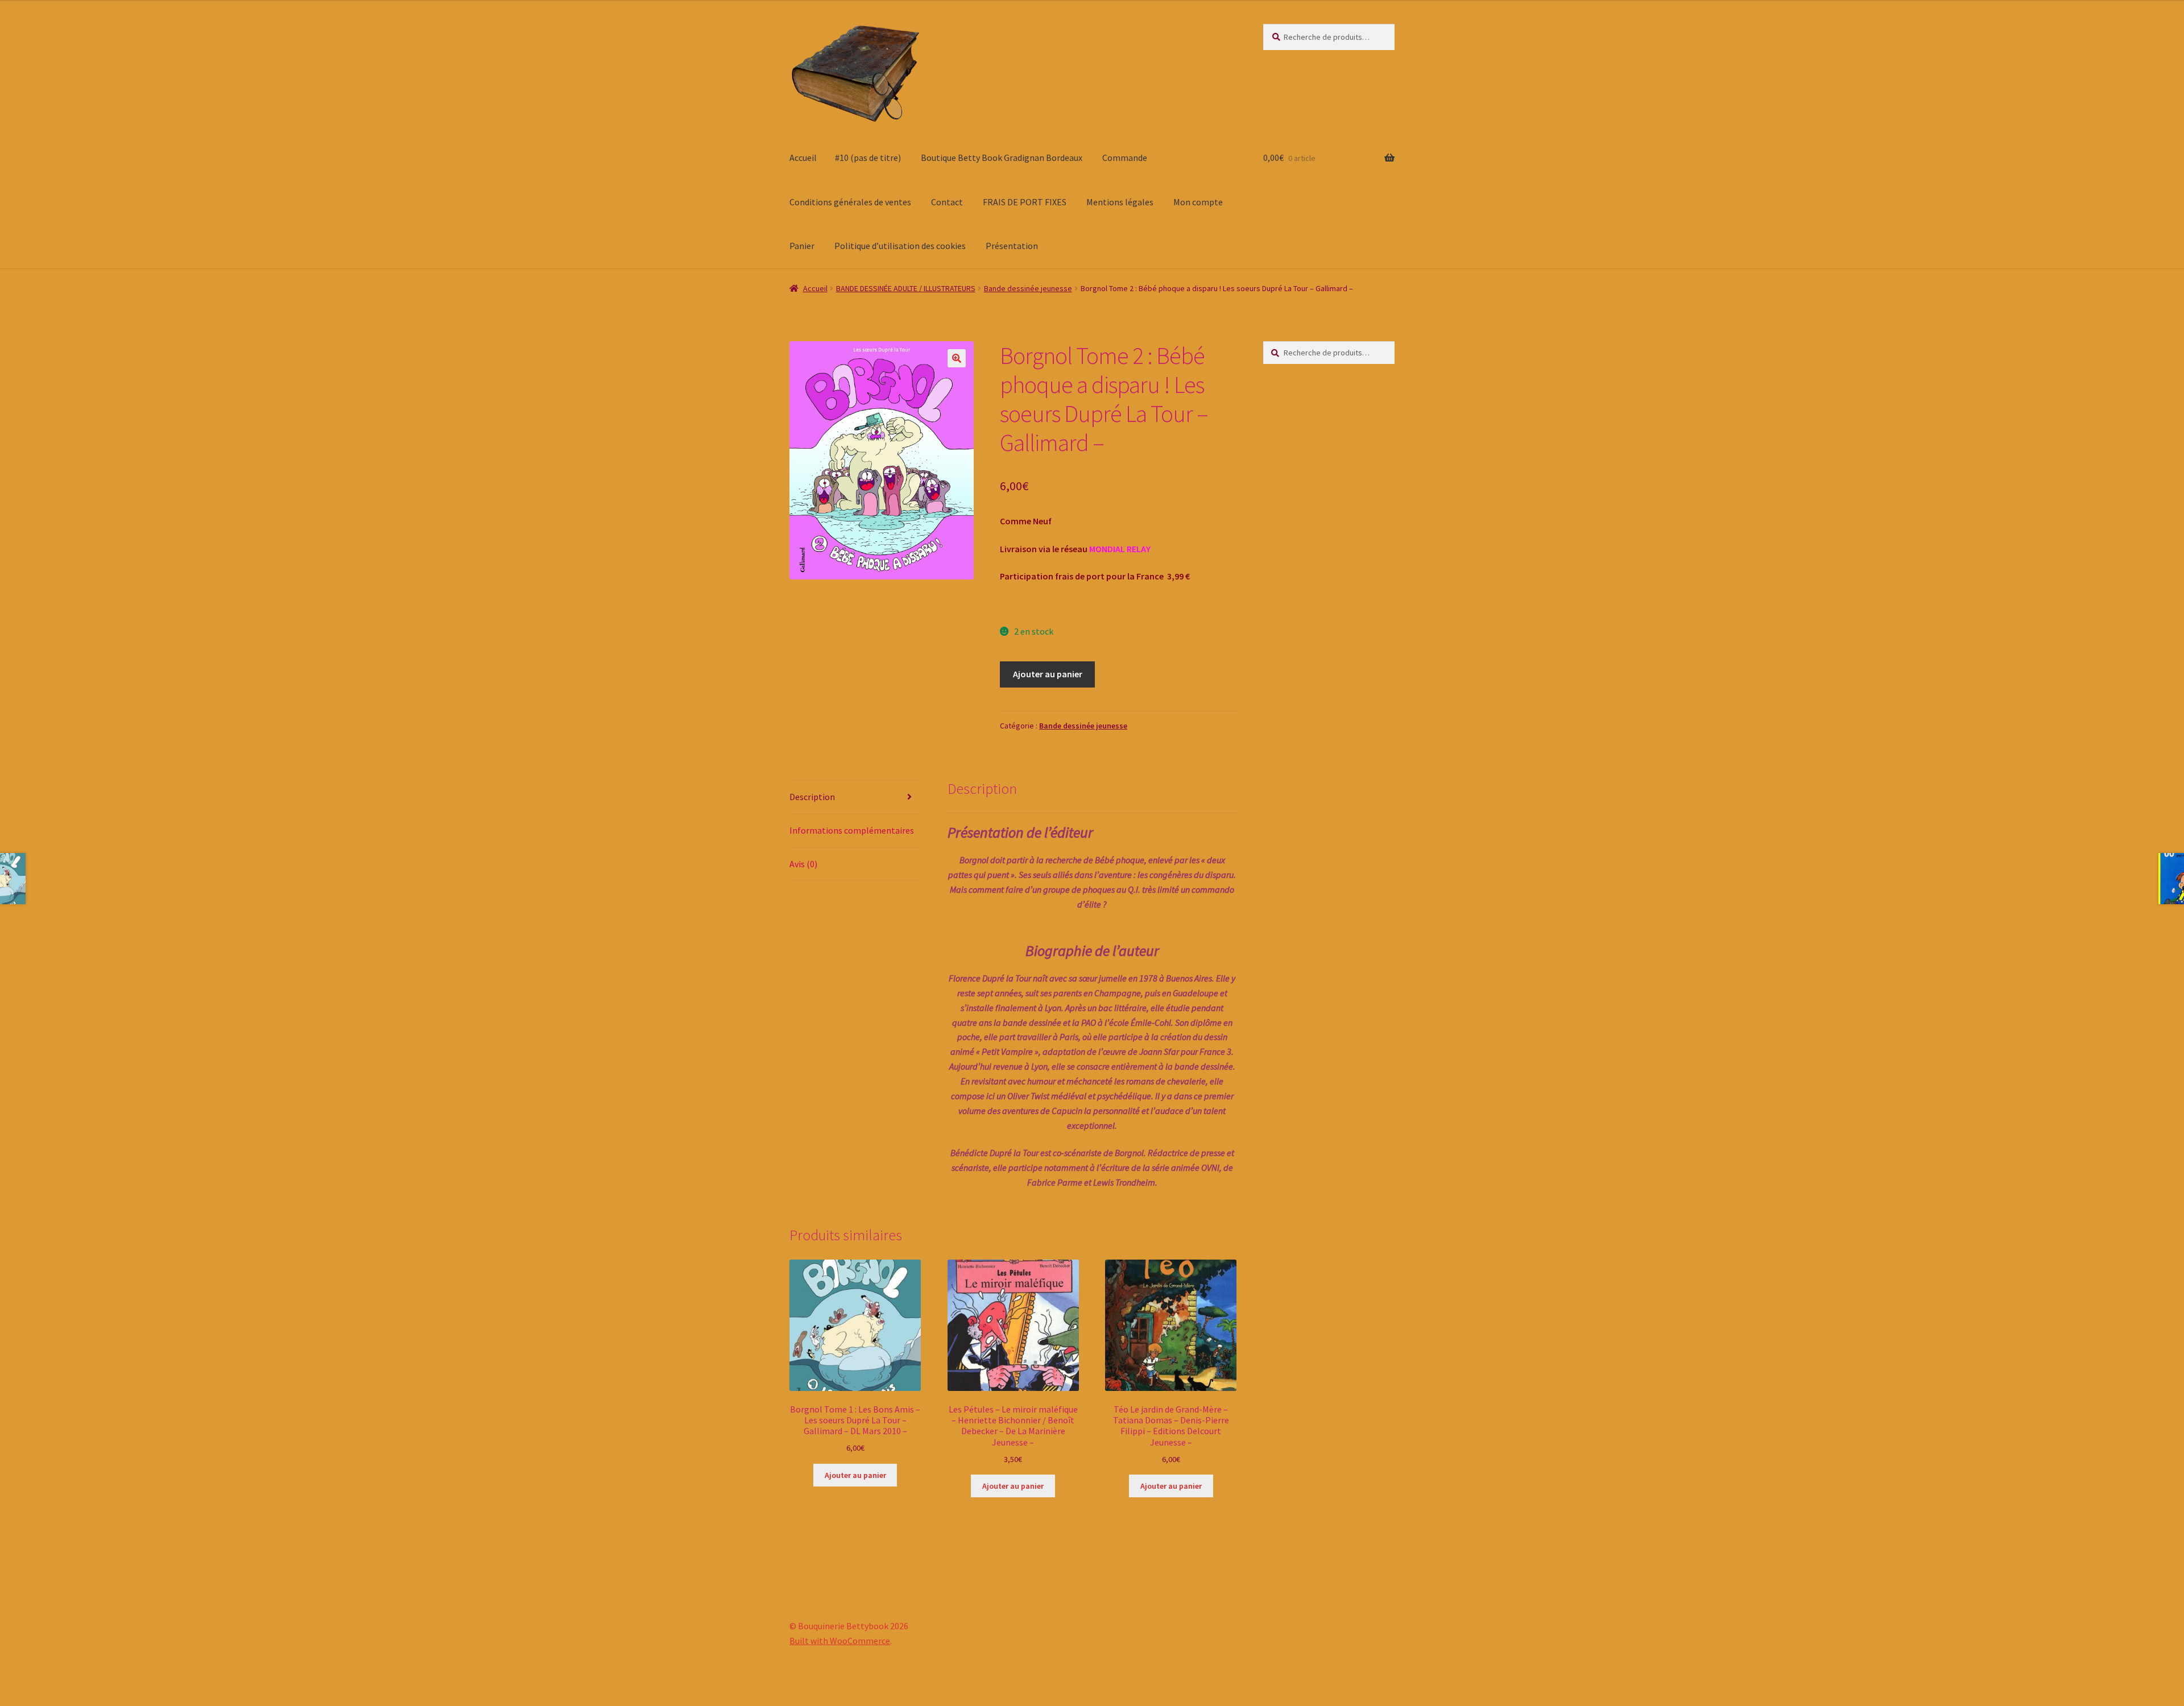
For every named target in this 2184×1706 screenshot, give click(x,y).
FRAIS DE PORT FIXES (1025, 202)
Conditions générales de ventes (850, 202)
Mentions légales (1120, 202)
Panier (802, 246)
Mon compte (1198, 202)
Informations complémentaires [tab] (852, 830)
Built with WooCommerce (840, 1641)
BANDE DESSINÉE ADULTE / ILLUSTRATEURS (906, 288)
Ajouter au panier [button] (855, 1475)
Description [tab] (812, 797)
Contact (947, 202)
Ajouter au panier (1048, 674)
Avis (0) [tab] (803, 864)
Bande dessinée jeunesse (1028, 288)
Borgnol (974, 860)
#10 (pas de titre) (868, 158)
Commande (1125, 158)
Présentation (1012, 246)
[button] (957, 358)
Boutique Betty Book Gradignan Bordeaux (1002, 158)
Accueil (803, 158)
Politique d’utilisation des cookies (900, 246)
